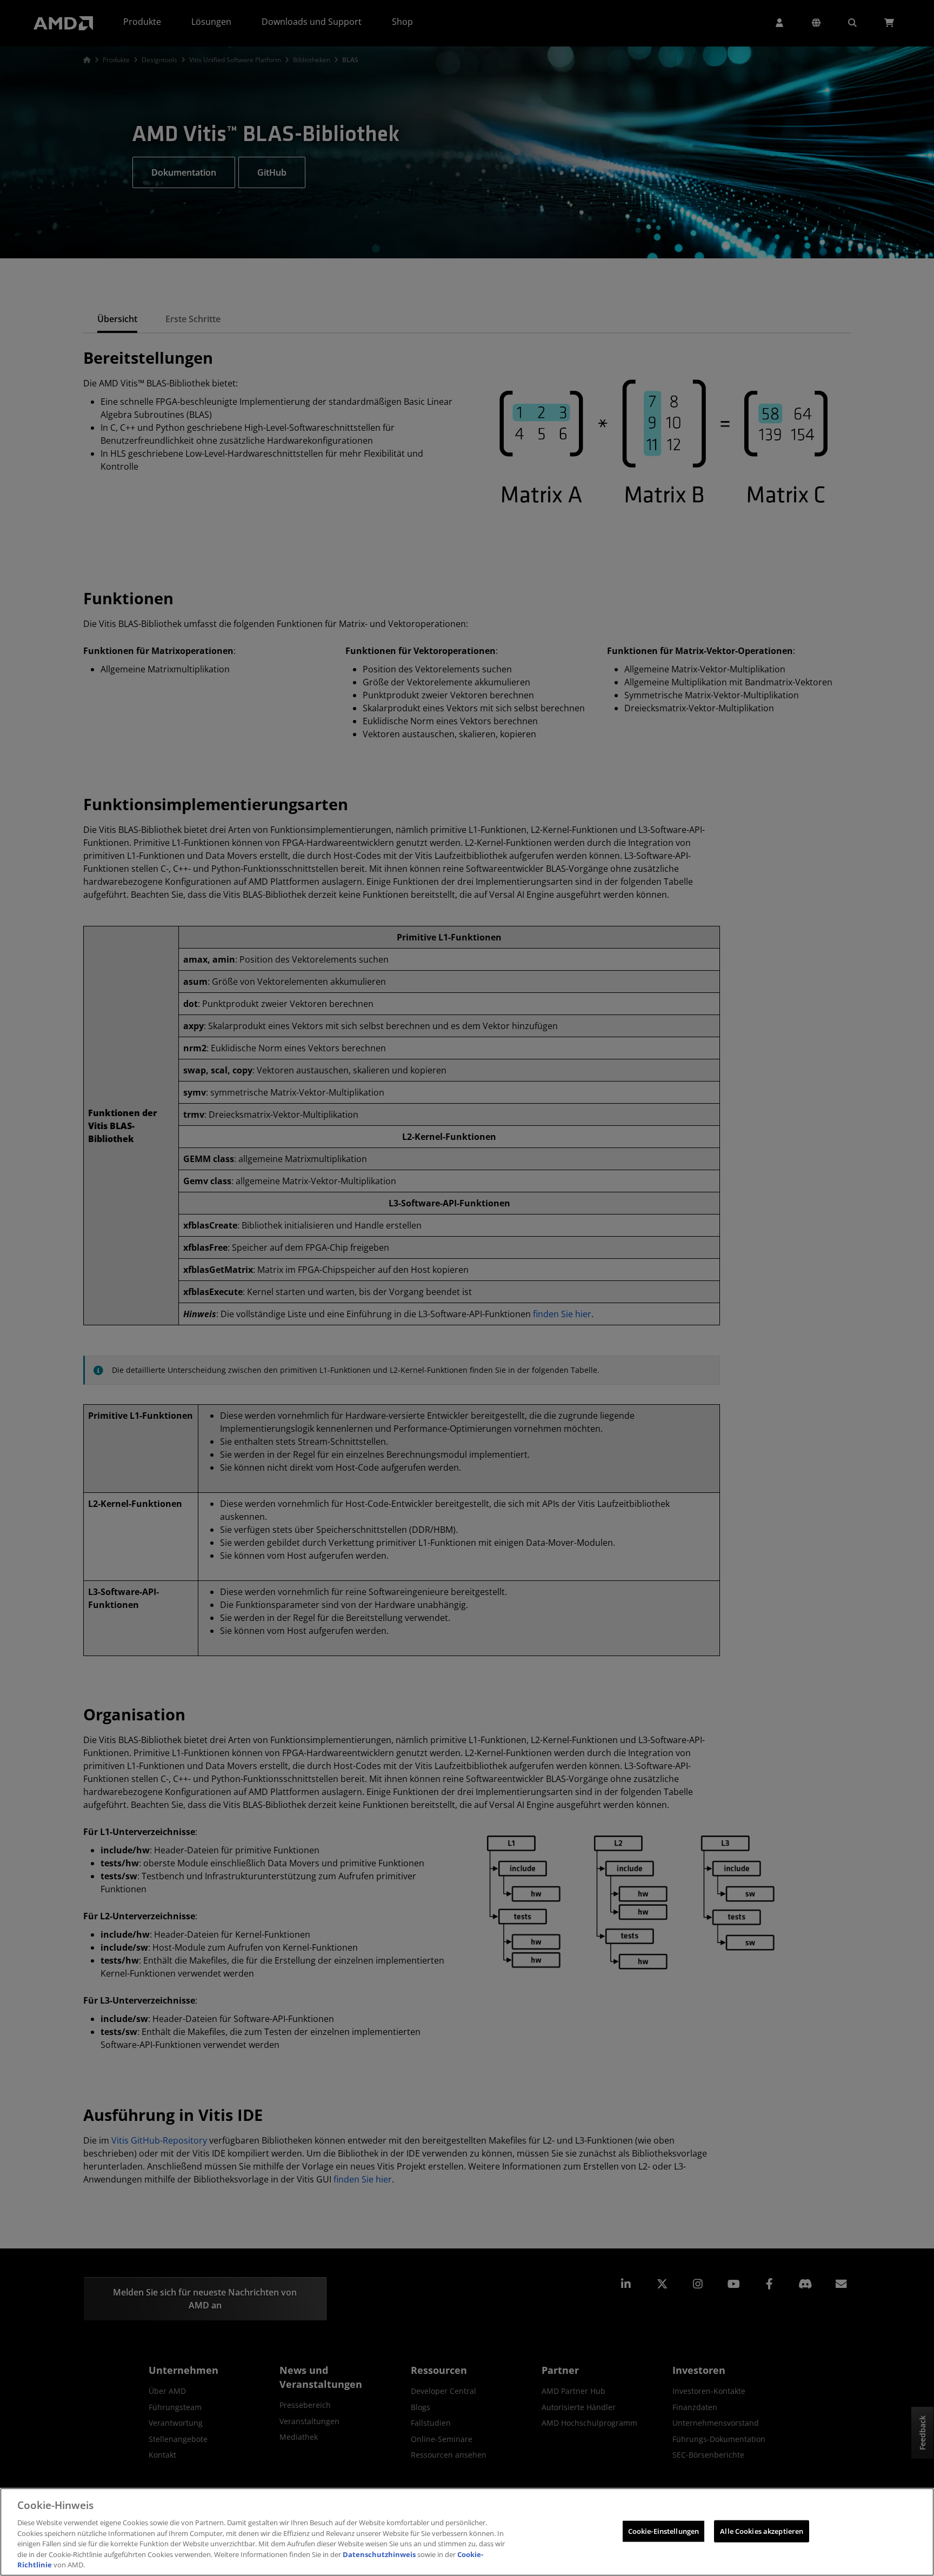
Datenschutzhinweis (379, 2554)
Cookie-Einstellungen (664, 2531)
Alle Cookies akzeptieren (762, 2531)
